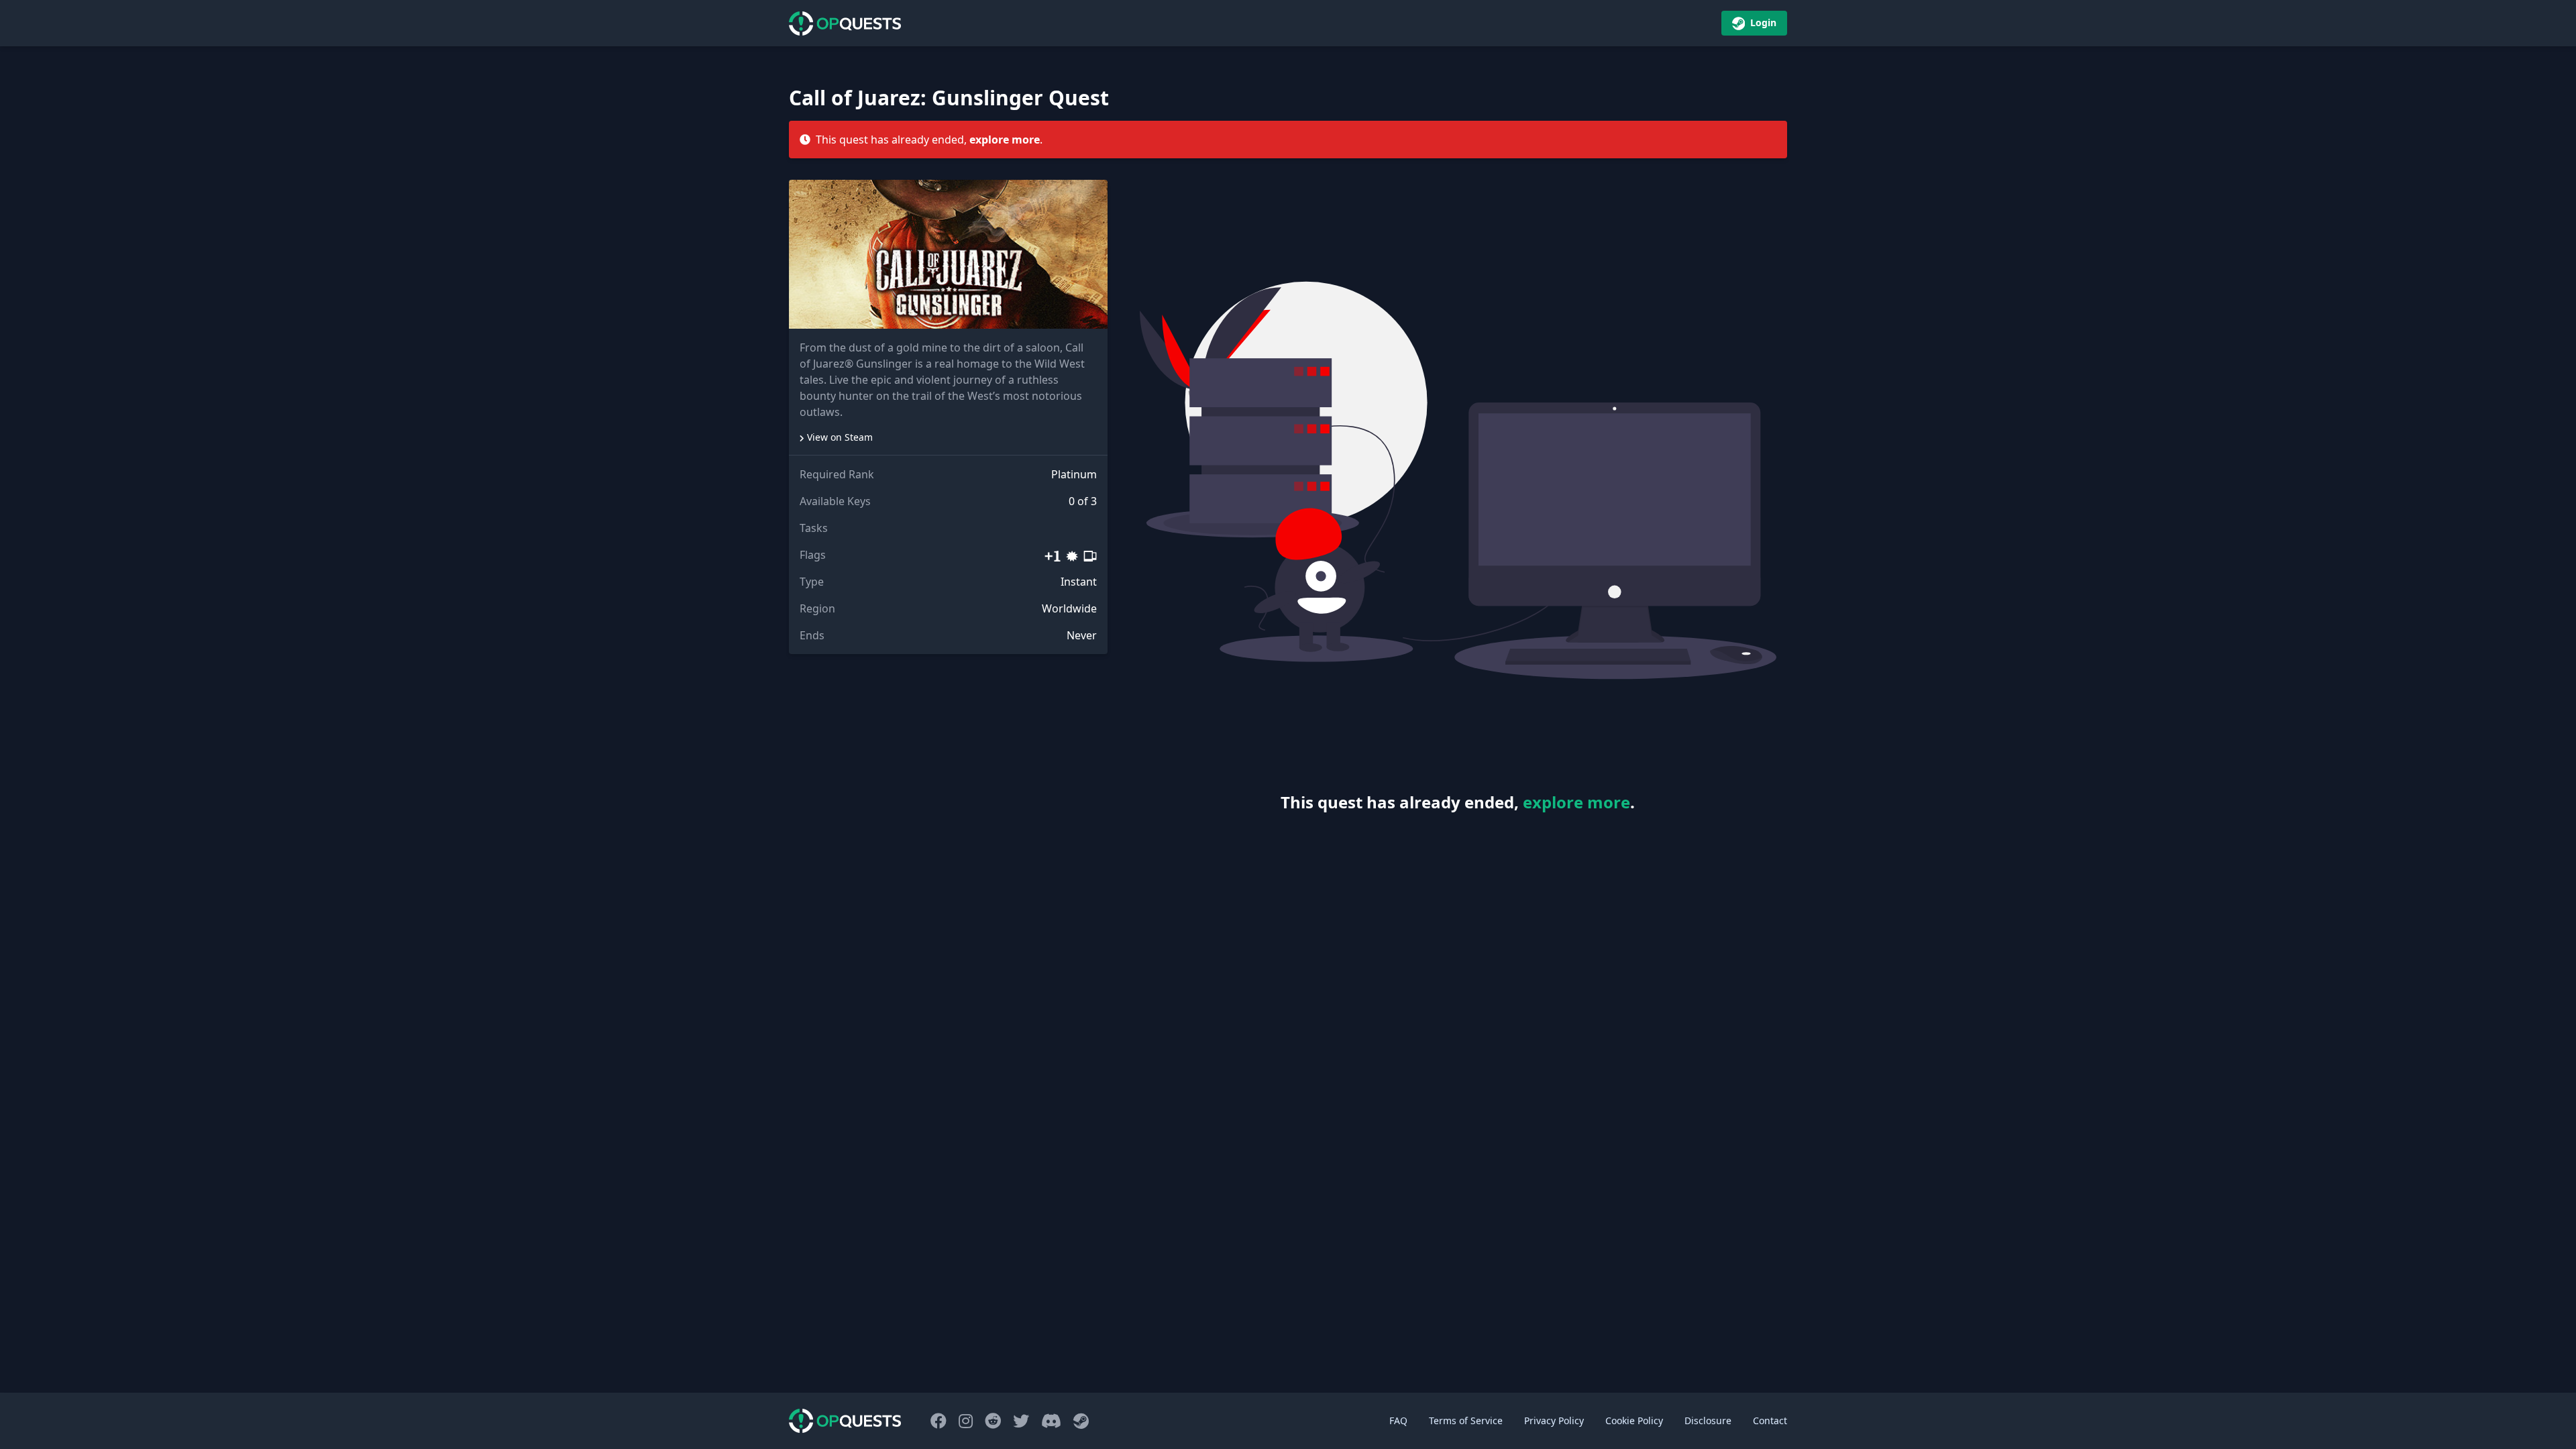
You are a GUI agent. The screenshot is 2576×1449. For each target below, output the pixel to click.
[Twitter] (1023, 1420)
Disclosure (1708, 1420)
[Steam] (1081, 1420)
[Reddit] (995, 1420)
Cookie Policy (1634, 1420)
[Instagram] (968, 1420)
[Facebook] (941, 1420)
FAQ (1398, 1420)
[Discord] (1053, 1420)
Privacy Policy (1554, 1420)
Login (1762, 22)
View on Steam (840, 437)
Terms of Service (1466, 1420)
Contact (1770, 1420)
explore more (1005, 140)
